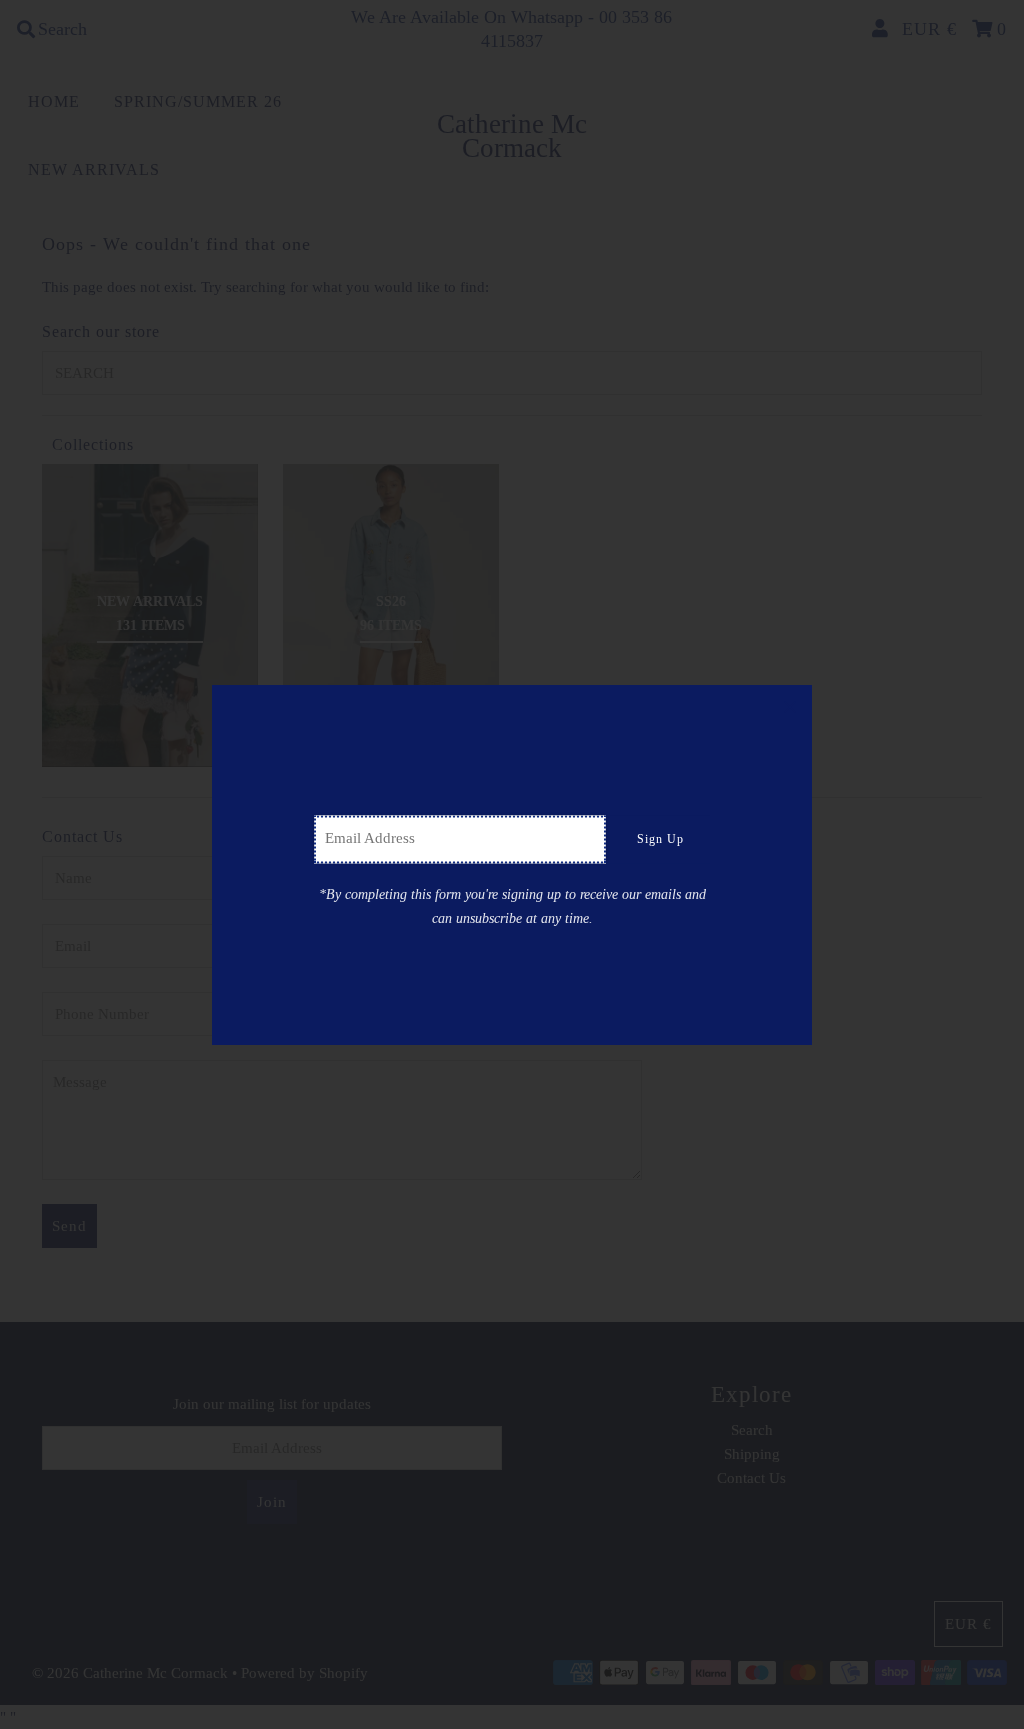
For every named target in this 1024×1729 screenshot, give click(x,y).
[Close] (790, 707)
